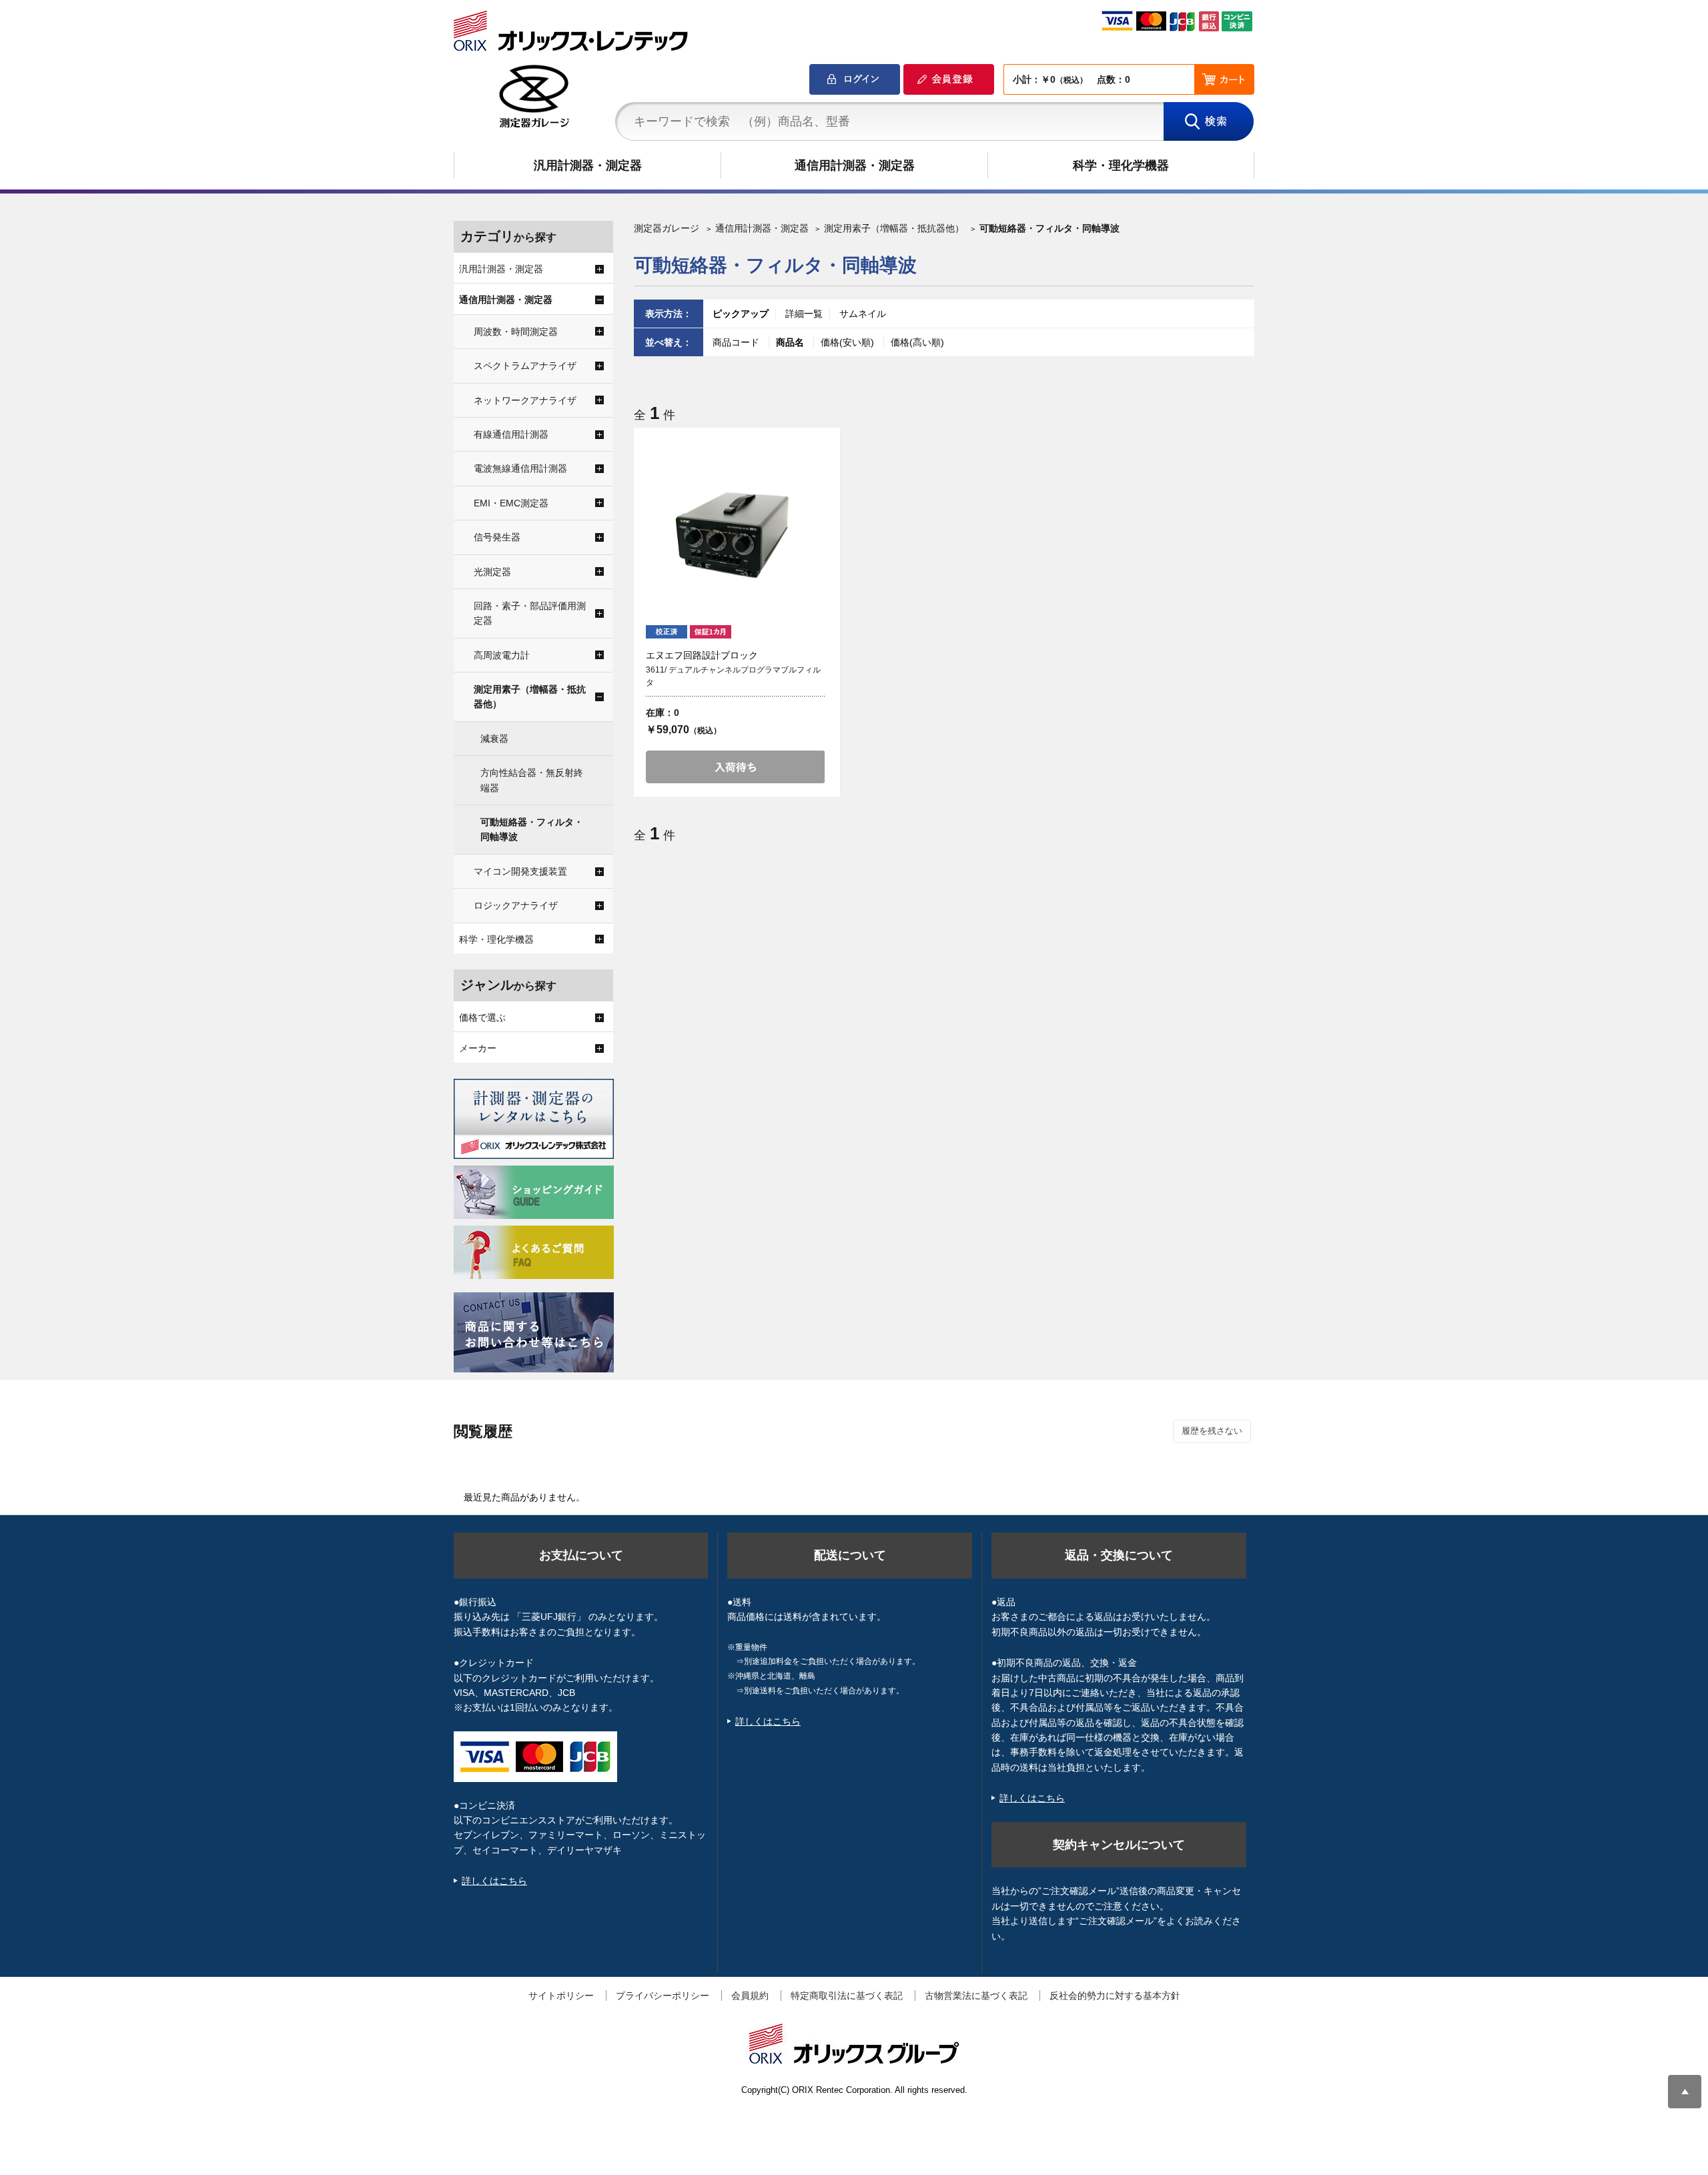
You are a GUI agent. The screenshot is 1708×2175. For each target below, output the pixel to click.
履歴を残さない (1212, 1431)
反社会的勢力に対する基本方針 (1115, 1996)
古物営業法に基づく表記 (976, 1996)
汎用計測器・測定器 (588, 165)
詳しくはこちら (494, 1881)
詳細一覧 (804, 314)
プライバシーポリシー (663, 1996)
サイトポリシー (561, 1996)
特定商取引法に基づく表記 (847, 1996)
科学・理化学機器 (1121, 165)
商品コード (737, 342)
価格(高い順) (917, 342)
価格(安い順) (849, 342)
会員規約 (750, 1996)
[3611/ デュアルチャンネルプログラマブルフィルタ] (735, 530)
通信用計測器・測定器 (855, 165)
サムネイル (863, 314)
